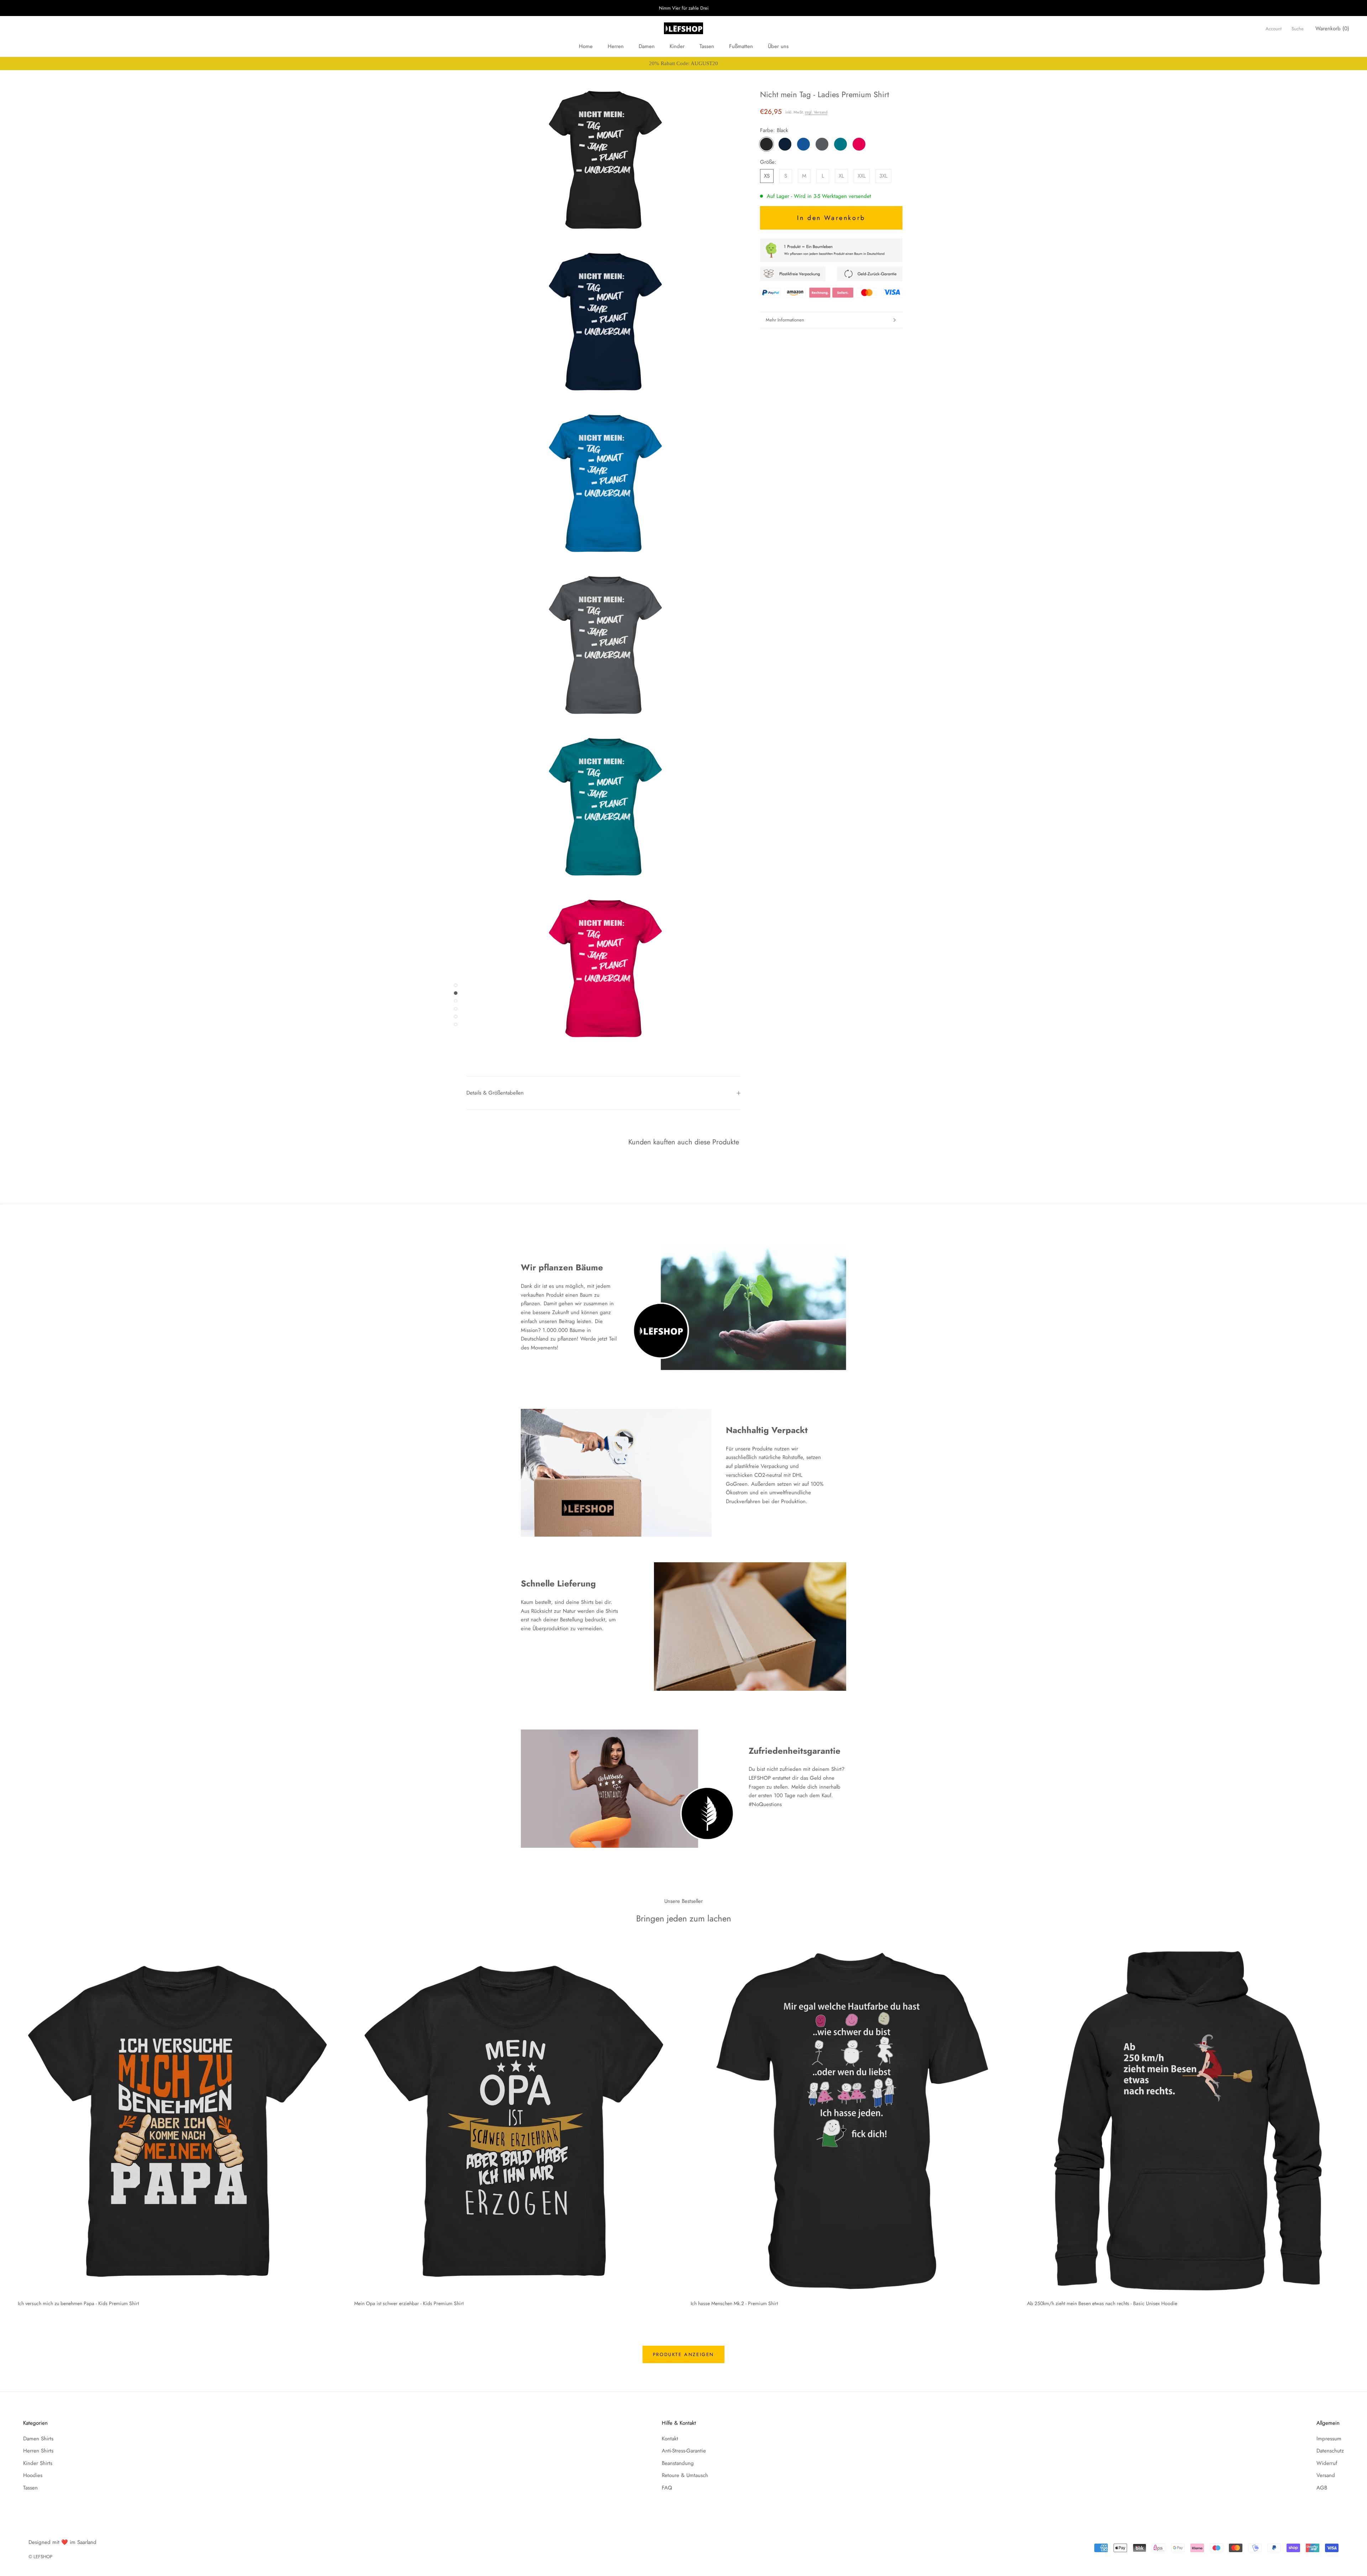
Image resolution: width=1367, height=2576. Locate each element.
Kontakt (670, 2439)
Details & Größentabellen (495, 1093)
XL (841, 176)
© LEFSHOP (40, 2557)
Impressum (1329, 2439)
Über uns (778, 46)
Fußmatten (741, 46)
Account (1274, 29)
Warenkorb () (1332, 28)
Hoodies (33, 2475)
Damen (647, 46)
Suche (1298, 29)
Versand (1326, 2475)
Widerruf (1327, 2463)
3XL (883, 176)
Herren (616, 46)
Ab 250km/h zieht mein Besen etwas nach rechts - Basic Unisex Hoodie (1102, 2303)
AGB (1322, 2488)
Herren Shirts (38, 2451)
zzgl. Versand (816, 112)
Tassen (707, 46)
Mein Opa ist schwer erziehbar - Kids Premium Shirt (409, 2303)
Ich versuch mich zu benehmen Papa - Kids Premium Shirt (78, 2303)
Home (586, 46)
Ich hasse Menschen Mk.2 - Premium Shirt (734, 2303)
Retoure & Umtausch (685, 2475)
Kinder (677, 46)
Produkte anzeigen (683, 2354)
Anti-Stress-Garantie (684, 2451)
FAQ (667, 2488)
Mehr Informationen (785, 320)
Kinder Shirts (38, 2463)
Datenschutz (1330, 2451)
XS (767, 176)
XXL (862, 176)
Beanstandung (678, 2463)
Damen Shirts (38, 2439)
